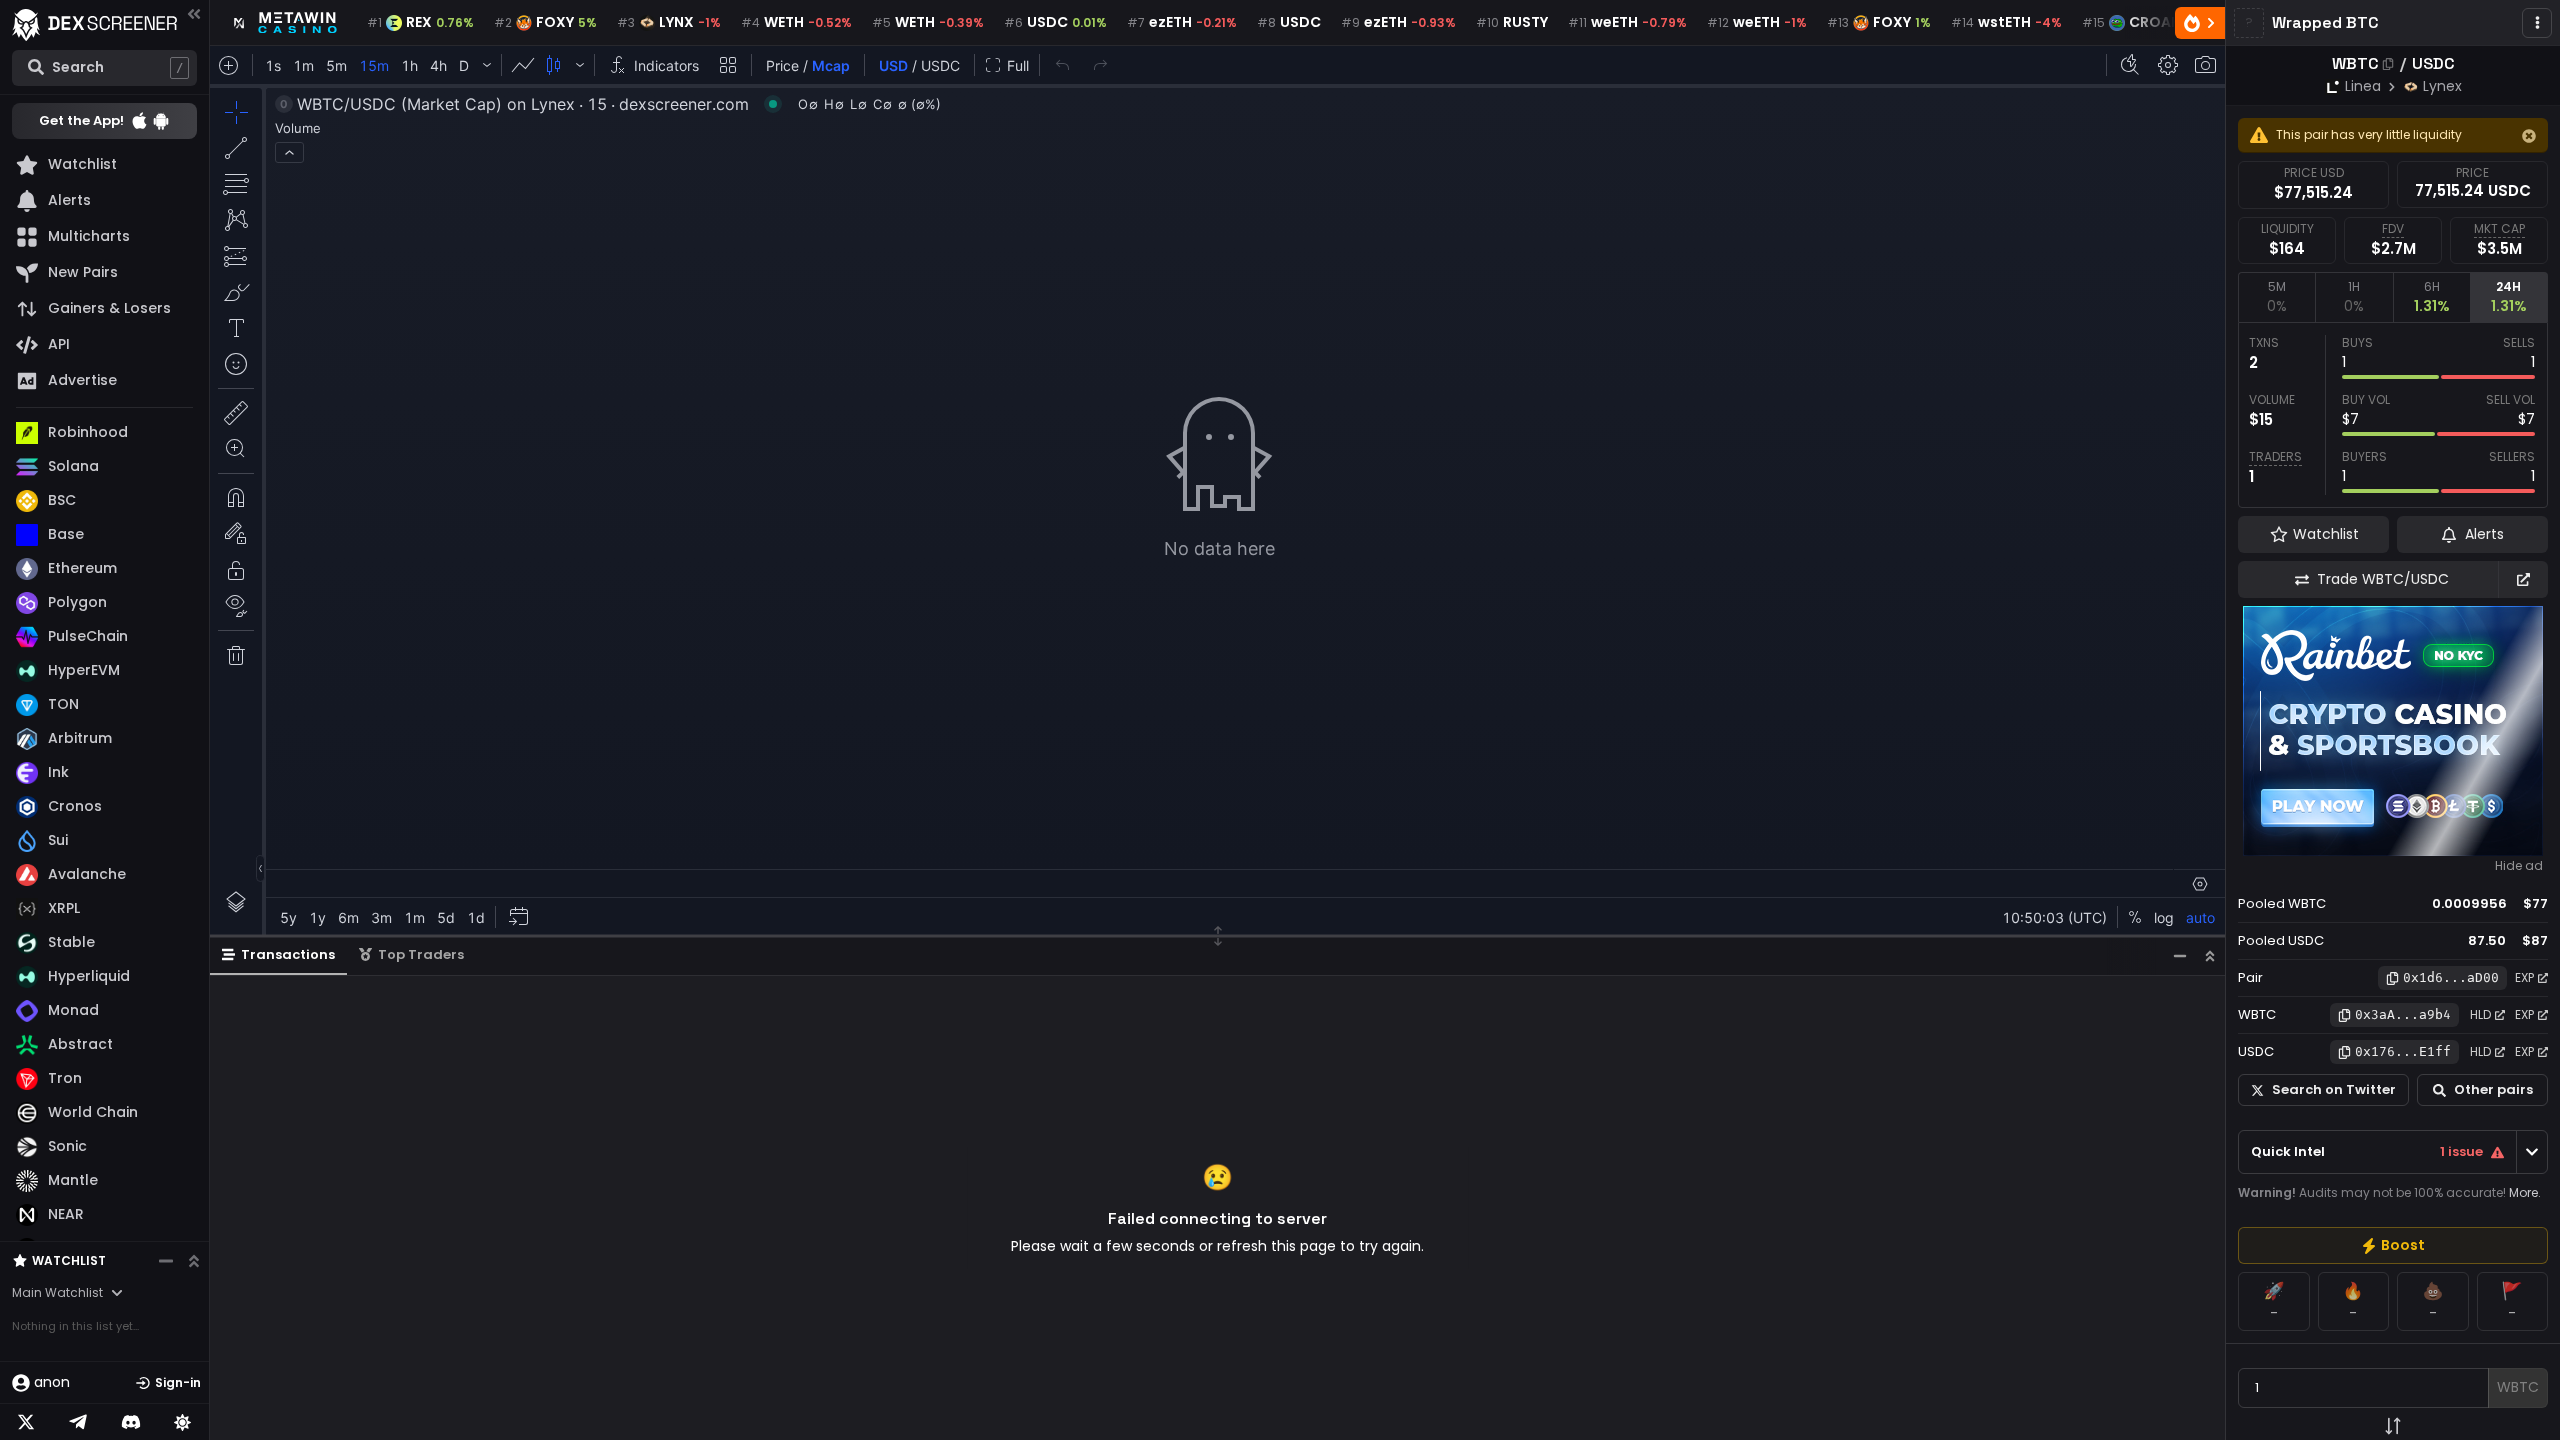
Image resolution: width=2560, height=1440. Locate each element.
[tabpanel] (2393, 415)
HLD (2480, 1014)
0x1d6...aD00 (2451, 977)
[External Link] (2523, 579)
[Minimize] (2180, 955)
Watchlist (69, 1260)
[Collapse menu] (194, 13)
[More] (2537, 23)
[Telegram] (78, 1422)
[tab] (2276, 297)
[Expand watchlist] (194, 1261)
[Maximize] (2210, 955)
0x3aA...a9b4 (2403, 1014)
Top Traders (421, 954)
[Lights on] (183, 1422)
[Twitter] (26, 1422)
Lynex (2442, 86)
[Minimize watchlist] (166, 1261)
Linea (2363, 86)
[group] (2393, 1245)
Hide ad (2519, 866)
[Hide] (2529, 136)
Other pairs (2493, 1089)
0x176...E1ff (2403, 1051)
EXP (2524, 977)
